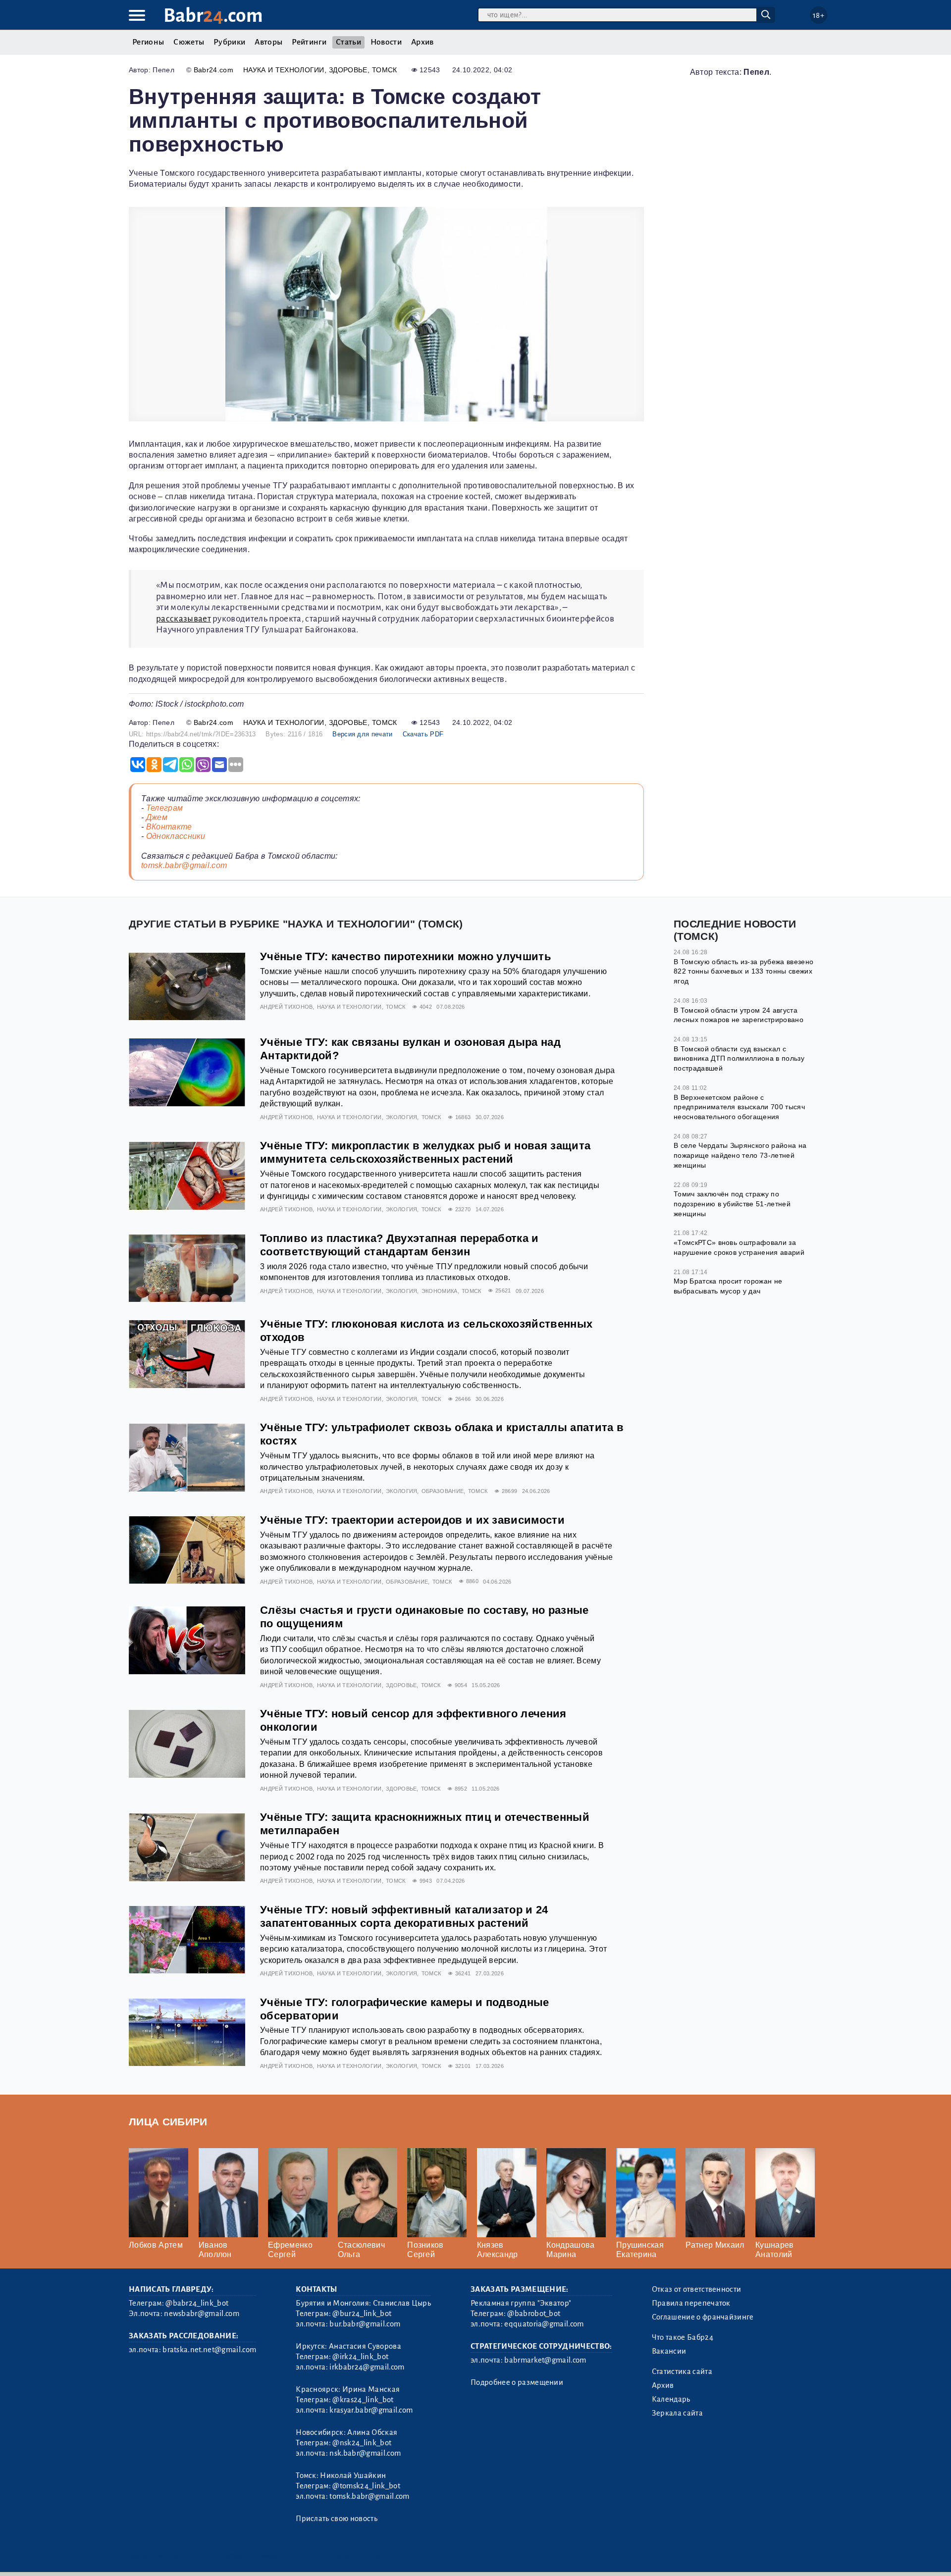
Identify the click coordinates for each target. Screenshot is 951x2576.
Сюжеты (189, 42)
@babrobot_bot (534, 2314)
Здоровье (348, 70)
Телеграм (165, 808)
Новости (386, 42)
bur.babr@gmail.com (365, 2324)
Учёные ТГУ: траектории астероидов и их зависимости (412, 1520)
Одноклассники (176, 836)
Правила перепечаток (691, 2303)
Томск (385, 70)
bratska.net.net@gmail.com (209, 2350)
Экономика (440, 1291)
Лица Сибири (168, 2122)
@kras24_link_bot (363, 2400)
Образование (443, 1491)
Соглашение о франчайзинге (703, 2317)
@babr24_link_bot (197, 2303)
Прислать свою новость (337, 2519)
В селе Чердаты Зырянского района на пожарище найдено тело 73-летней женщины (740, 1155)
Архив (423, 42)
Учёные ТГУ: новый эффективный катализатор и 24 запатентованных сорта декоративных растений (404, 1916)
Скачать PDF (423, 734)
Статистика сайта (682, 2371)
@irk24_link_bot (360, 2357)
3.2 (189, 2555)
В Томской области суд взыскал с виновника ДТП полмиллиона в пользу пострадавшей (739, 1058)
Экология (402, 1117)
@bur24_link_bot (362, 2314)
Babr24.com (213, 70)
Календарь (671, 2399)
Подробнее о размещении (517, 2382)
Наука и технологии (284, 70)
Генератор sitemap (354, 2555)
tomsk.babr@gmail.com (184, 865)
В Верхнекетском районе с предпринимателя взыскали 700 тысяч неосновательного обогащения (739, 1107)
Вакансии (669, 2351)
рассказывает (184, 619)
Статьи (348, 42)
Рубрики (229, 42)
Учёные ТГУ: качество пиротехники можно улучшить (406, 956)
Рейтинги (309, 42)
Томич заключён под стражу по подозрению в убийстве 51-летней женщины (732, 1204)
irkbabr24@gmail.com (367, 2367)
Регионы (148, 42)
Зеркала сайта (677, 2413)
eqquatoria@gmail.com (544, 2324)
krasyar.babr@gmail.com (371, 2410)
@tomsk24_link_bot (366, 2486)
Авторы (268, 42)
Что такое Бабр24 (683, 2337)
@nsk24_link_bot (362, 2443)
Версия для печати (362, 734)
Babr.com (213, 16)
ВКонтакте (169, 827)
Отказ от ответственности (697, 2289)
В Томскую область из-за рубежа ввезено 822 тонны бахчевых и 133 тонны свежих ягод (743, 971)
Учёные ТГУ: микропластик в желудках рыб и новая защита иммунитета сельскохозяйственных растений (425, 1152)
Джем (157, 817)
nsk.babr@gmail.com (365, 2453)
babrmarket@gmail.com (545, 2360)
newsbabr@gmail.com (202, 2314)
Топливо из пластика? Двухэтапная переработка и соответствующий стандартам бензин (399, 1245)
